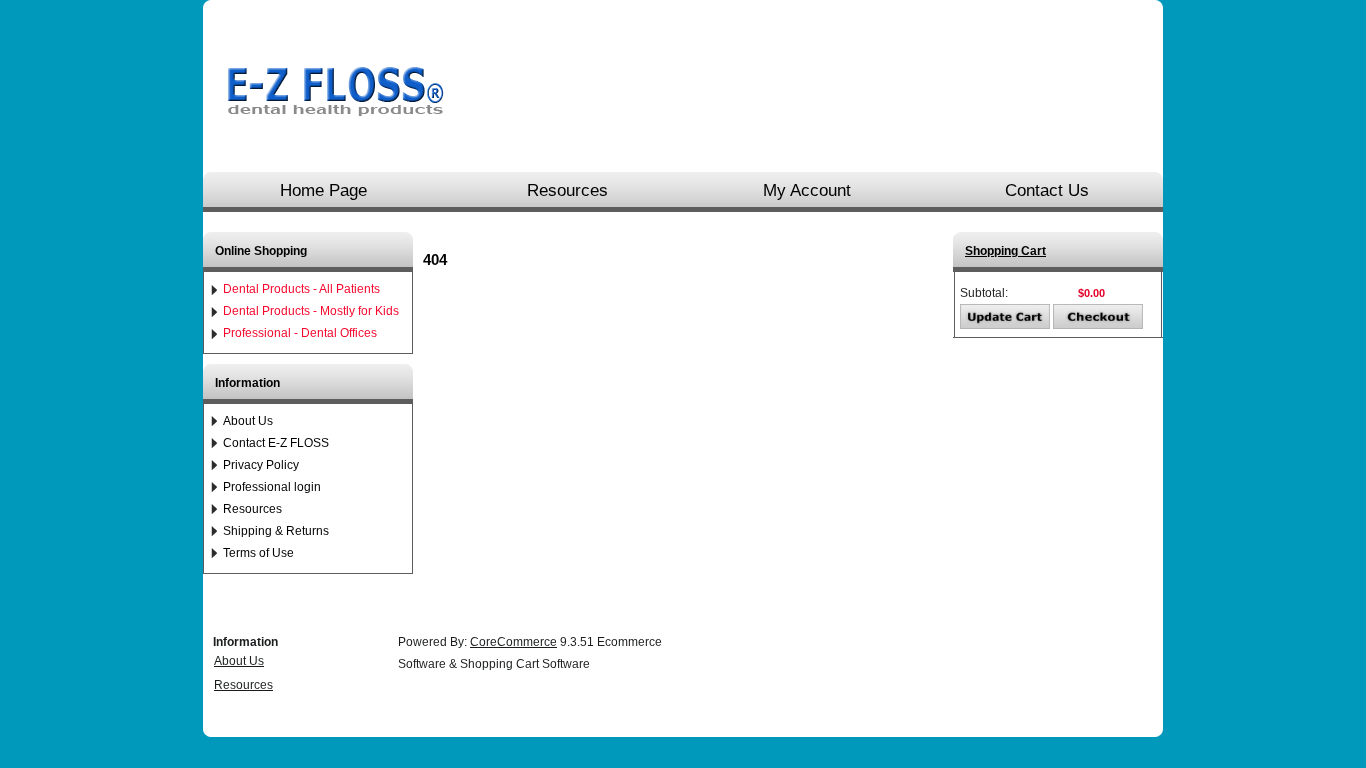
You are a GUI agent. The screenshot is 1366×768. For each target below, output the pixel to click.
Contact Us (1047, 190)
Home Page (323, 190)
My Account (807, 190)
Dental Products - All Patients (301, 289)
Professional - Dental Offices (300, 333)
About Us (248, 421)
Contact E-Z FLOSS (276, 443)
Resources (567, 190)
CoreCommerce (513, 642)
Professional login (272, 487)
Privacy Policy (261, 465)
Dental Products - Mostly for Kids (311, 311)
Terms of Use (258, 553)
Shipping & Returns (276, 531)
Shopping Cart (1005, 251)
